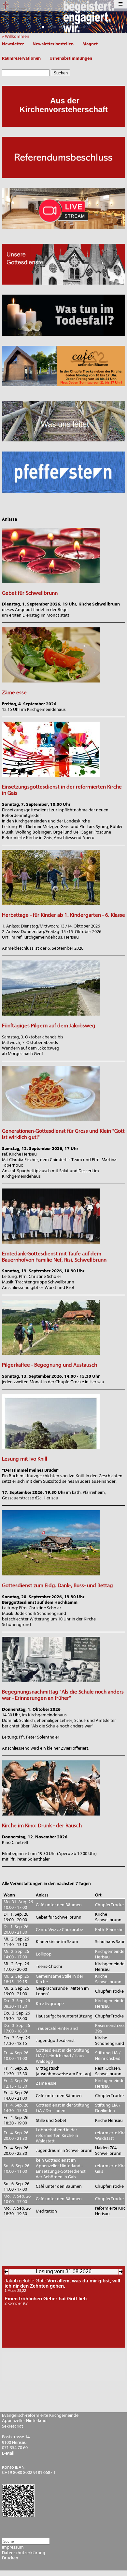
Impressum (13, 2547)
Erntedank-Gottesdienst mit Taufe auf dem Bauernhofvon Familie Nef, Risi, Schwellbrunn (54, 1257)
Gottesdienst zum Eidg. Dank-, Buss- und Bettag (57, 1585)
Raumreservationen (21, 58)
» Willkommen (17, 36)
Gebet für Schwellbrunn (30, 593)
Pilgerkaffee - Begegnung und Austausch (49, 1365)
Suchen (61, 73)
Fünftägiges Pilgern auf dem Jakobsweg (49, 1026)
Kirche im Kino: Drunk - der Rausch (42, 1825)
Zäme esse (14, 692)
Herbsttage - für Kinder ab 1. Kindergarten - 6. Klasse (63, 915)
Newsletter (13, 44)
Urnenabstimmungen (71, 58)
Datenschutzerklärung (24, 2553)
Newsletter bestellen (53, 44)
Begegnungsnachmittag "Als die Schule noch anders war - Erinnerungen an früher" (63, 1695)
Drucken (10, 2558)
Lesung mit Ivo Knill (25, 1459)
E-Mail (8, 2453)
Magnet (90, 44)
